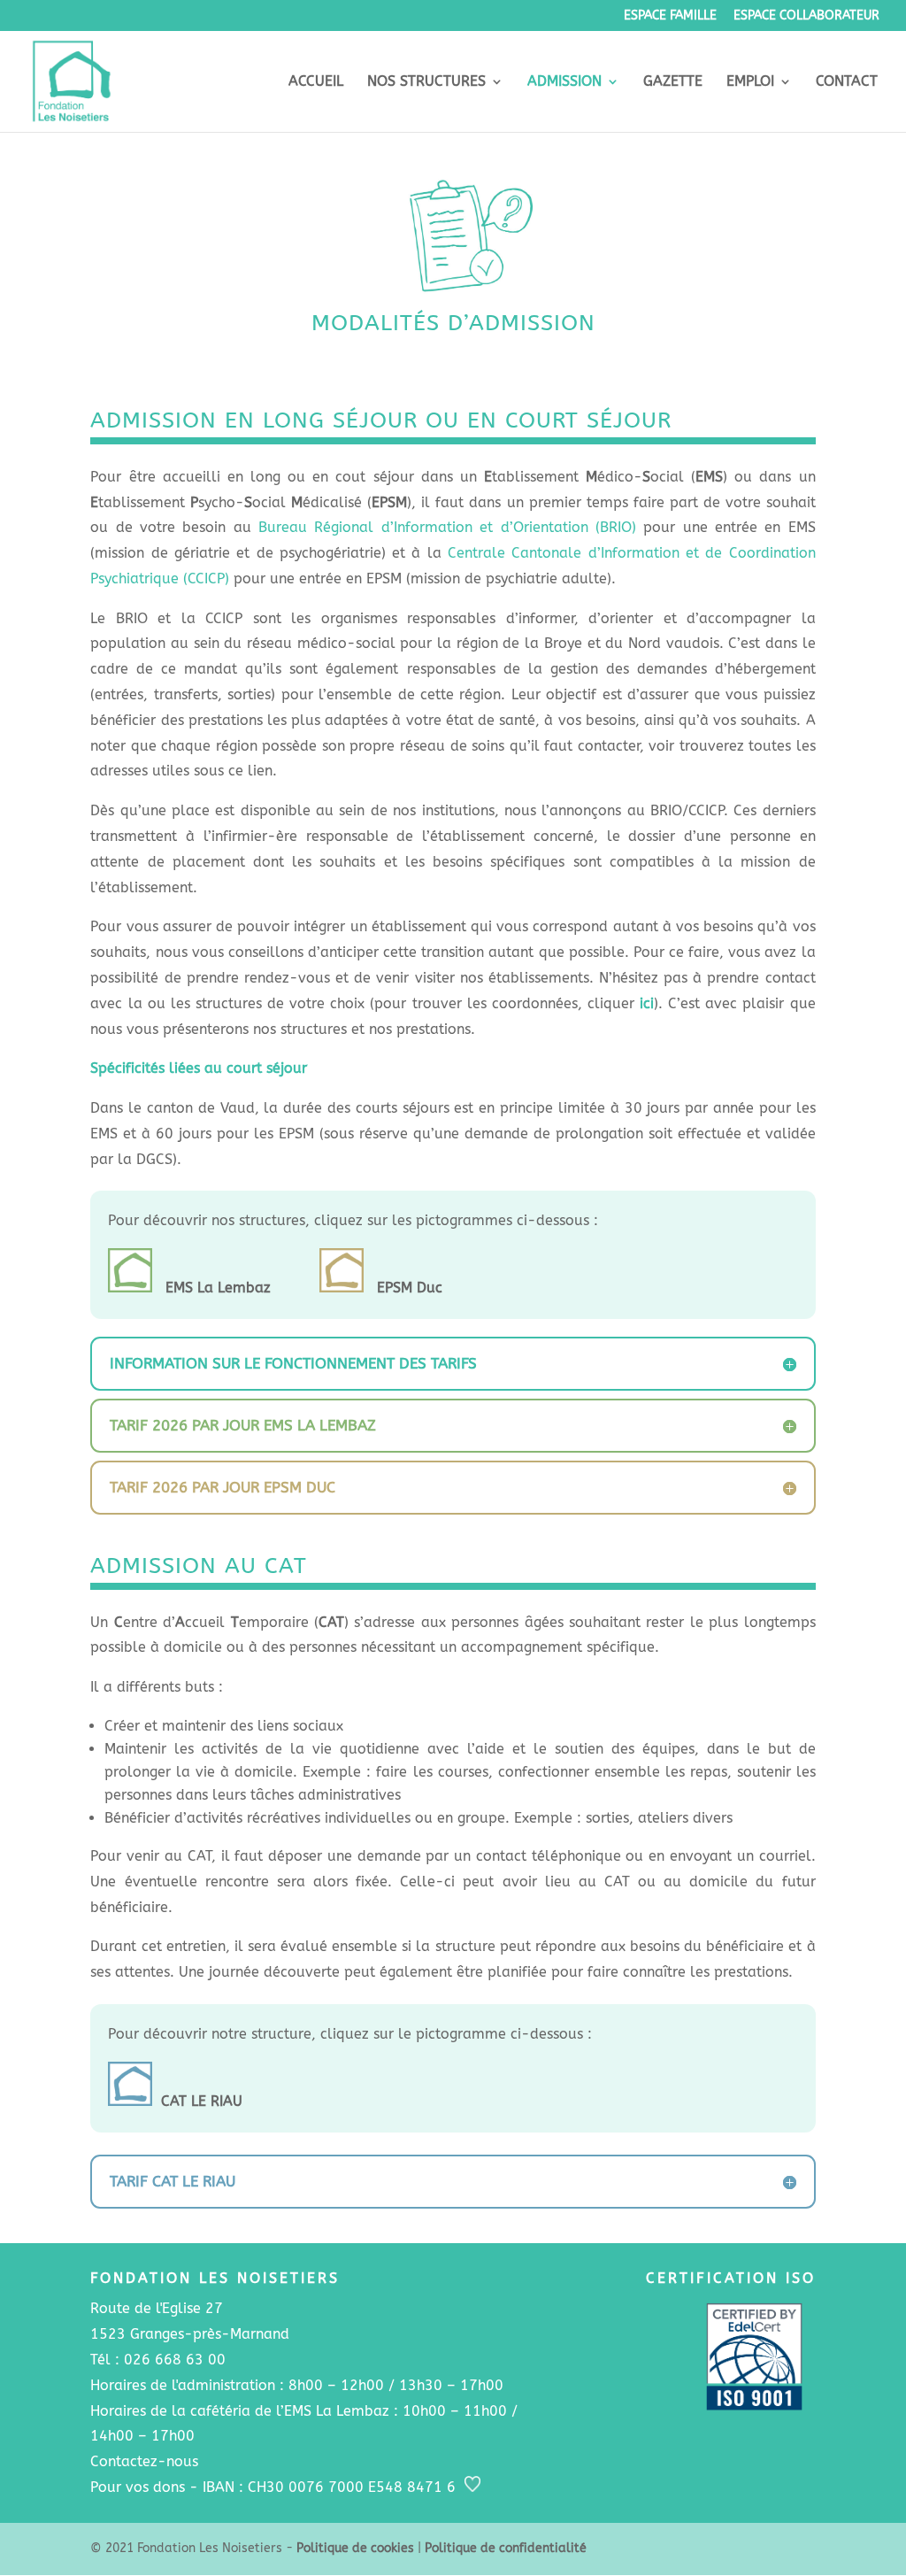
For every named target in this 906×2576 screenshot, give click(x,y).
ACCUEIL (316, 82)
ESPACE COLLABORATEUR (806, 16)
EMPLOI (750, 82)
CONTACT (847, 82)
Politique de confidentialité (506, 2548)
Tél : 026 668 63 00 (158, 2360)
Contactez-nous (144, 2461)
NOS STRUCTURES (426, 82)
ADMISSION (564, 82)
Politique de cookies (355, 2548)
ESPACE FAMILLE (670, 16)
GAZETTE (673, 82)
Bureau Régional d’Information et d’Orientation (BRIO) (447, 527)
